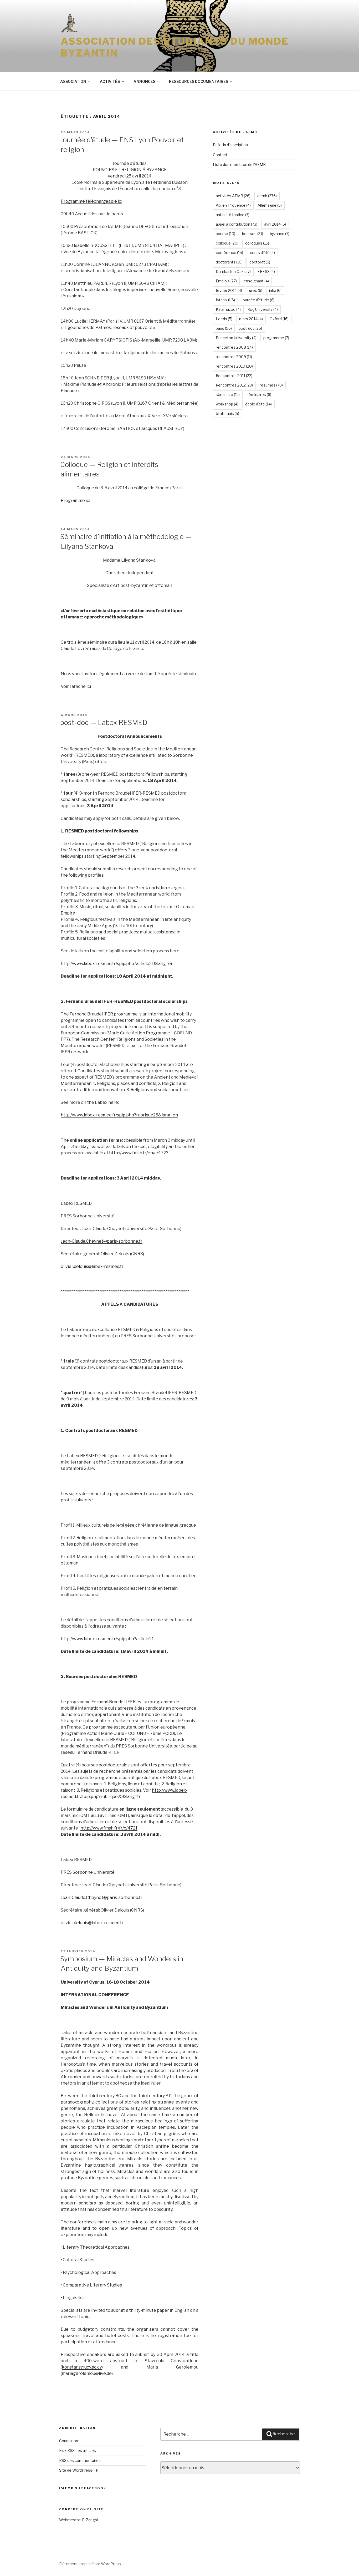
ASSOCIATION (73, 81)
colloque (227, 243)
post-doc (250, 328)
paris (224, 328)
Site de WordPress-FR (79, 2470)
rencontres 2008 (234, 347)
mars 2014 (251, 319)
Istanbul (225, 300)
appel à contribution (237, 224)
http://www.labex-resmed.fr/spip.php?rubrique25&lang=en (119, 1115)
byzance (280, 234)
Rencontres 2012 (234, 385)
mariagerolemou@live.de (87, 2373)
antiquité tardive (233, 215)
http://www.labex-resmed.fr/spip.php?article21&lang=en (117, 964)
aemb (267, 196)
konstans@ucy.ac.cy (82, 2367)
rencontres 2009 (234, 357)
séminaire (228, 395)
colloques (257, 243)
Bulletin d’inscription (230, 145)
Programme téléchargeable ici (91, 201)
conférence (229, 253)
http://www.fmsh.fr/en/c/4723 (139, 1153)
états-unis (227, 413)
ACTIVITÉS (110, 81)
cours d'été (262, 253)
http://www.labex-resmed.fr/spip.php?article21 (107, 1639)
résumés (271, 385)
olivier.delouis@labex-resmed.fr (92, 1266)
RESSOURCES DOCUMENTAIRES (199, 81)
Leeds (224, 319)
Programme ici (75, 501)
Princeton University (236, 338)
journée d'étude (258, 300)
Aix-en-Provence (233, 205)
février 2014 (229, 290)
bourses (253, 234)
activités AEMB (233, 196)
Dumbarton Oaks (233, 271)
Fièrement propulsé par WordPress (90, 2564)
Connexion (69, 2441)
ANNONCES (144, 81)
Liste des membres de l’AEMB (239, 164)
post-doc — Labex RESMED (104, 722)
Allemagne (270, 205)
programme (276, 338)
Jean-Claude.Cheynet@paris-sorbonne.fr (102, 1241)
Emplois (226, 281)
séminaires (259, 395)
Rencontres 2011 (234, 376)
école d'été (258, 404)
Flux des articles (78, 2450)
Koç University (263, 309)
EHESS (266, 271)
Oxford (279, 319)
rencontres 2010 (234, 366)
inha (275, 290)
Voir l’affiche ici (76, 686)
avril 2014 (275, 224)
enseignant (256, 281)
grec (256, 290)
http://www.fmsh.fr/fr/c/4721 (109, 1828)
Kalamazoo (228, 309)
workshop (227, 404)
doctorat (260, 262)
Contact (220, 155)
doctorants (229, 262)
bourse (225, 234)
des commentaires (80, 2460)
